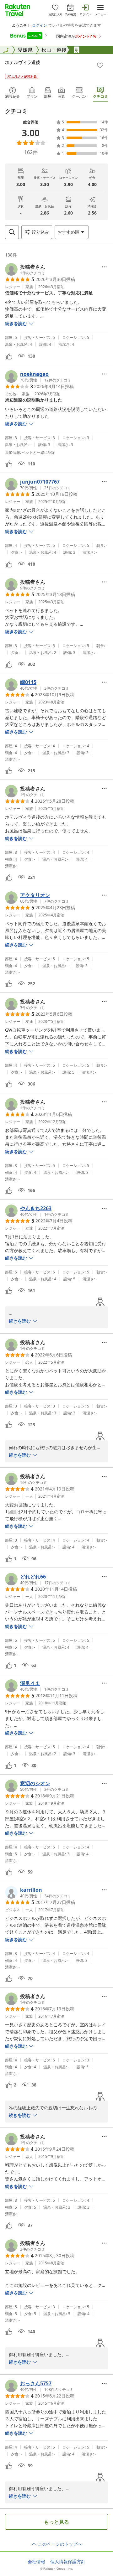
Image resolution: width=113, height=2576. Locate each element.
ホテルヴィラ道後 (23, 62)
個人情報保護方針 (68, 2562)
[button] (25, 269)
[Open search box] (12, 232)
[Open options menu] (104, 267)
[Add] (100, 65)
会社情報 (36, 2562)
